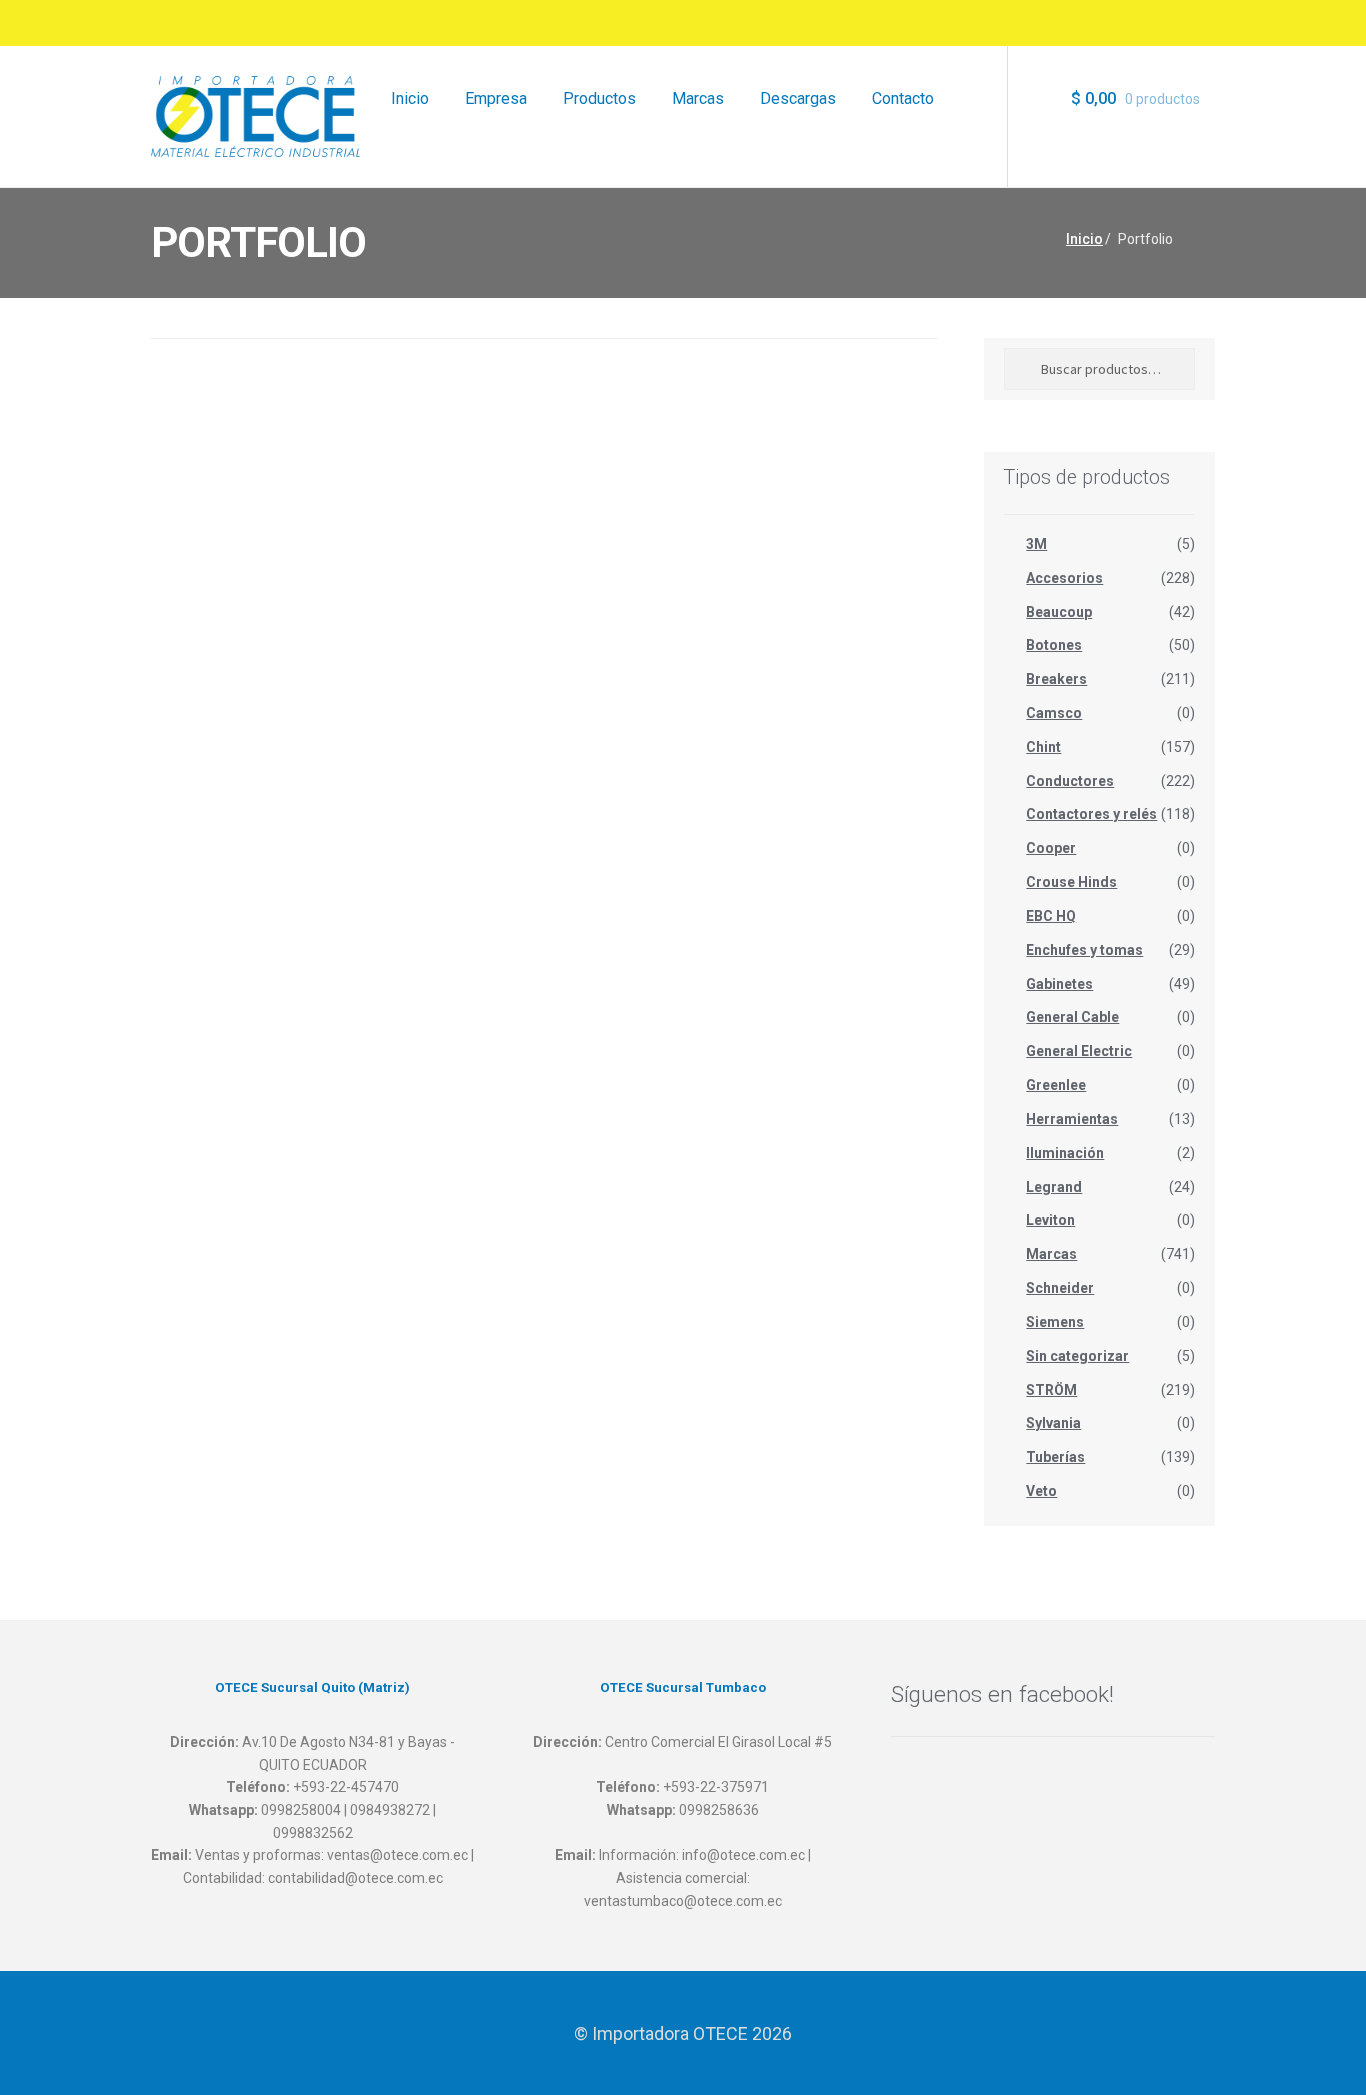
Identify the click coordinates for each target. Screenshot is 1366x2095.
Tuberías (1055, 1457)
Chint (1043, 747)
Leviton (1050, 1220)
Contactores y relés (1091, 814)
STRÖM (1051, 1390)
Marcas (698, 98)
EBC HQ (1051, 916)
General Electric (1079, 1051)
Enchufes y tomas (1084, 950)
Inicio (410, 98)
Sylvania (1053, 1423)
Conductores (1070, 781)
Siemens (1055, 1322)
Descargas (798, 98)
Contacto (903, 98)
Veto (1041, 1491)
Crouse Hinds (1071, 882)
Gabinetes (1059, 984)
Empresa (496, 98)
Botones (1054, 645)
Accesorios (1064, 578)
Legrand (1054, 1187)
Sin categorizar (1077, 1356)
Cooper (1051, 848)
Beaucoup (1059, 612)
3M (1036, 544)
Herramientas (1072, 1119)
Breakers (1056, 679)
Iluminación (1065, 1153)
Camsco (1054, 713)
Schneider (1060, 1288)
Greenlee (1056, 1085)
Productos (599, 98)
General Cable (1072, 1017)
